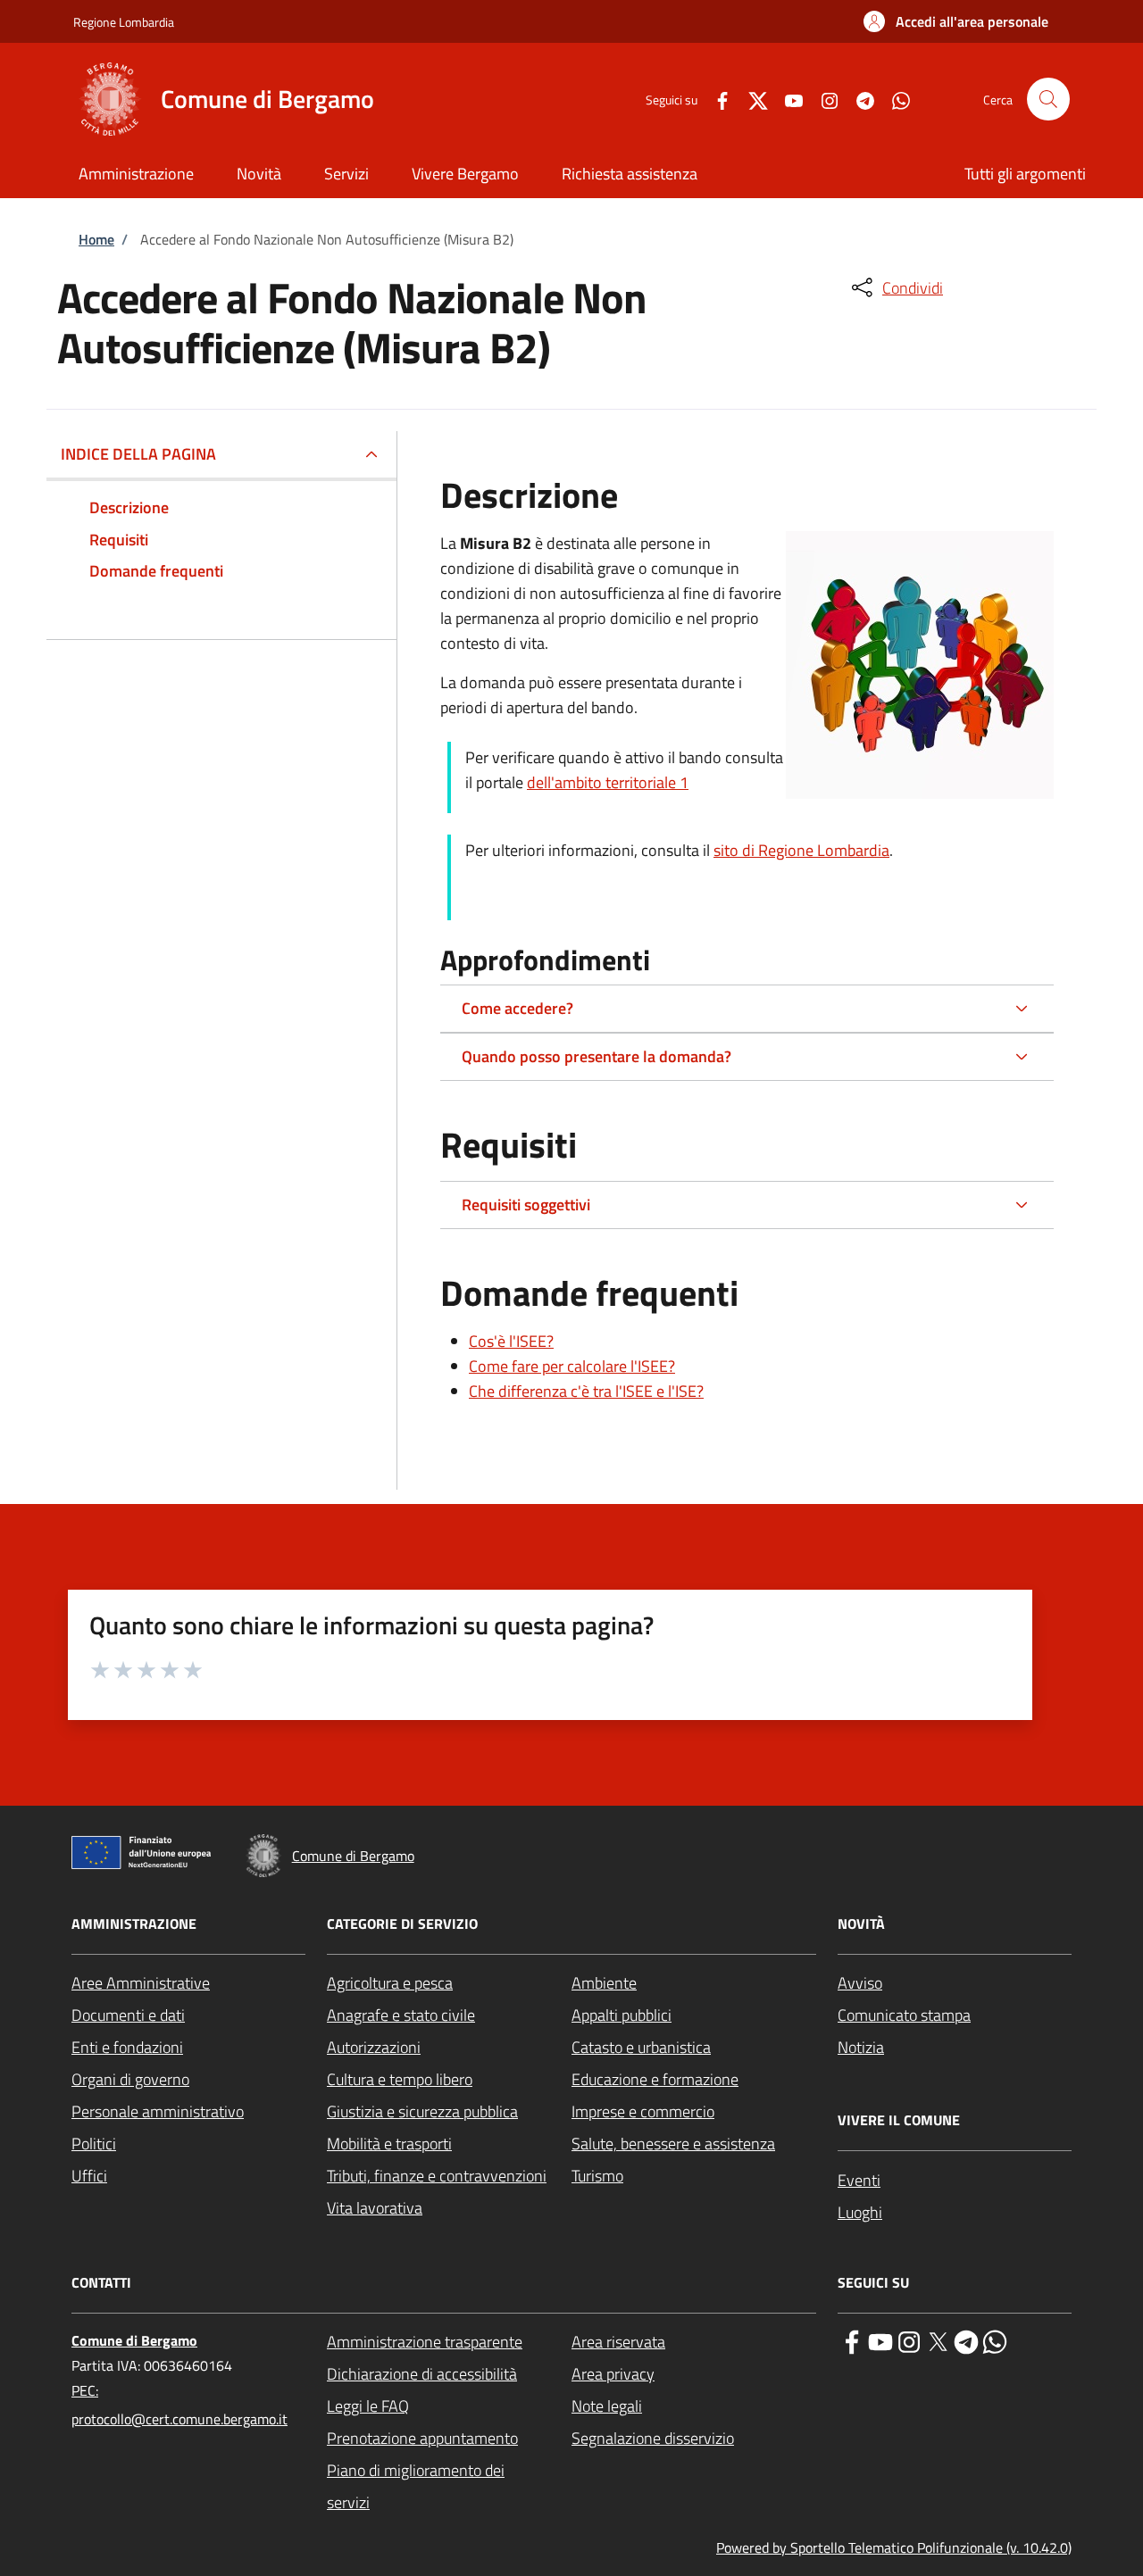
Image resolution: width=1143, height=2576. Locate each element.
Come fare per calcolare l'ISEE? (572, 1366)
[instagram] (909, 2340)
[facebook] (852, 2340)
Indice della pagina (138, 454)
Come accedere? (517, 1008)
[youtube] (880, 2340)
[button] (956, 21)
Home (96, 239)
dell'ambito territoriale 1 (608, 782)
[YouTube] (787, 99)
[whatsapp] (995, 2340)
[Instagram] (822, 99)
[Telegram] (858, 99)
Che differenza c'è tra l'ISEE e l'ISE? (586, 1391)
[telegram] (966, 2340)
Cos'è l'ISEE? (511, 1341)
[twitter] (938, 2340)
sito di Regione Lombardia (801, 850)
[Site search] (1048, 99)
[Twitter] (751, 99)
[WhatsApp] (894, 99)
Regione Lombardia (124, 22)
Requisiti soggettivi (526, 1205)
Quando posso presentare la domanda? (597, 1056)
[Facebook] (715, 99)
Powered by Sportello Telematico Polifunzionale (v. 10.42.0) (894, 2547)
